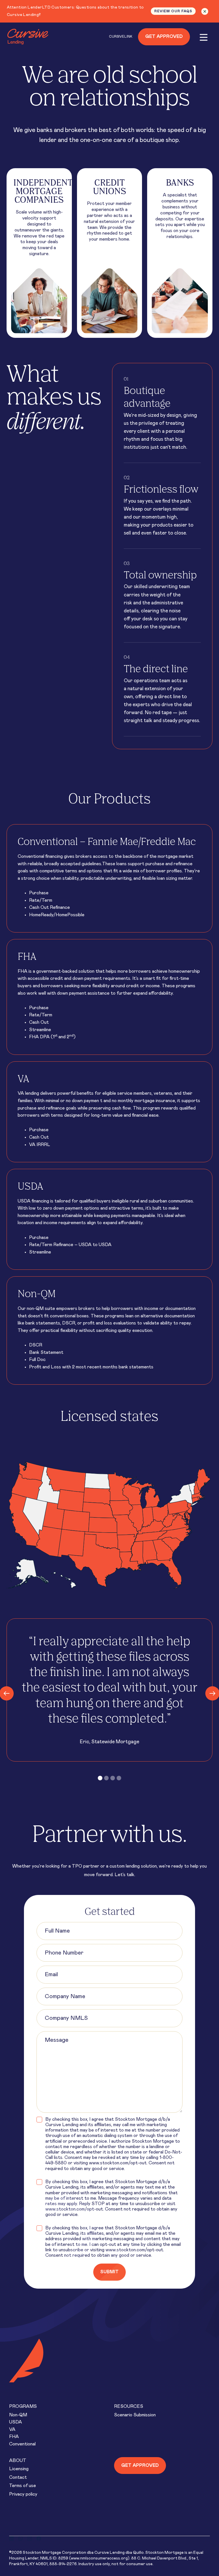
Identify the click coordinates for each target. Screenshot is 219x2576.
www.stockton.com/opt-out (118, 2163)
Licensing (19, 2469)
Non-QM (18, 2415)
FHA (14, 2437)
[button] (100, 1778)
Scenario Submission (135, 2415)
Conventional (22, 2444)
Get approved (140, 2465)
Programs (23, 2406)
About (18, 2461)
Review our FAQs (173, 11)
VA (12, 2429)
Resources (129, 2406)
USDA (16, 2422)
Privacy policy (23, 2494)
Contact (18, 2477)
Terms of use (23, 2486)
